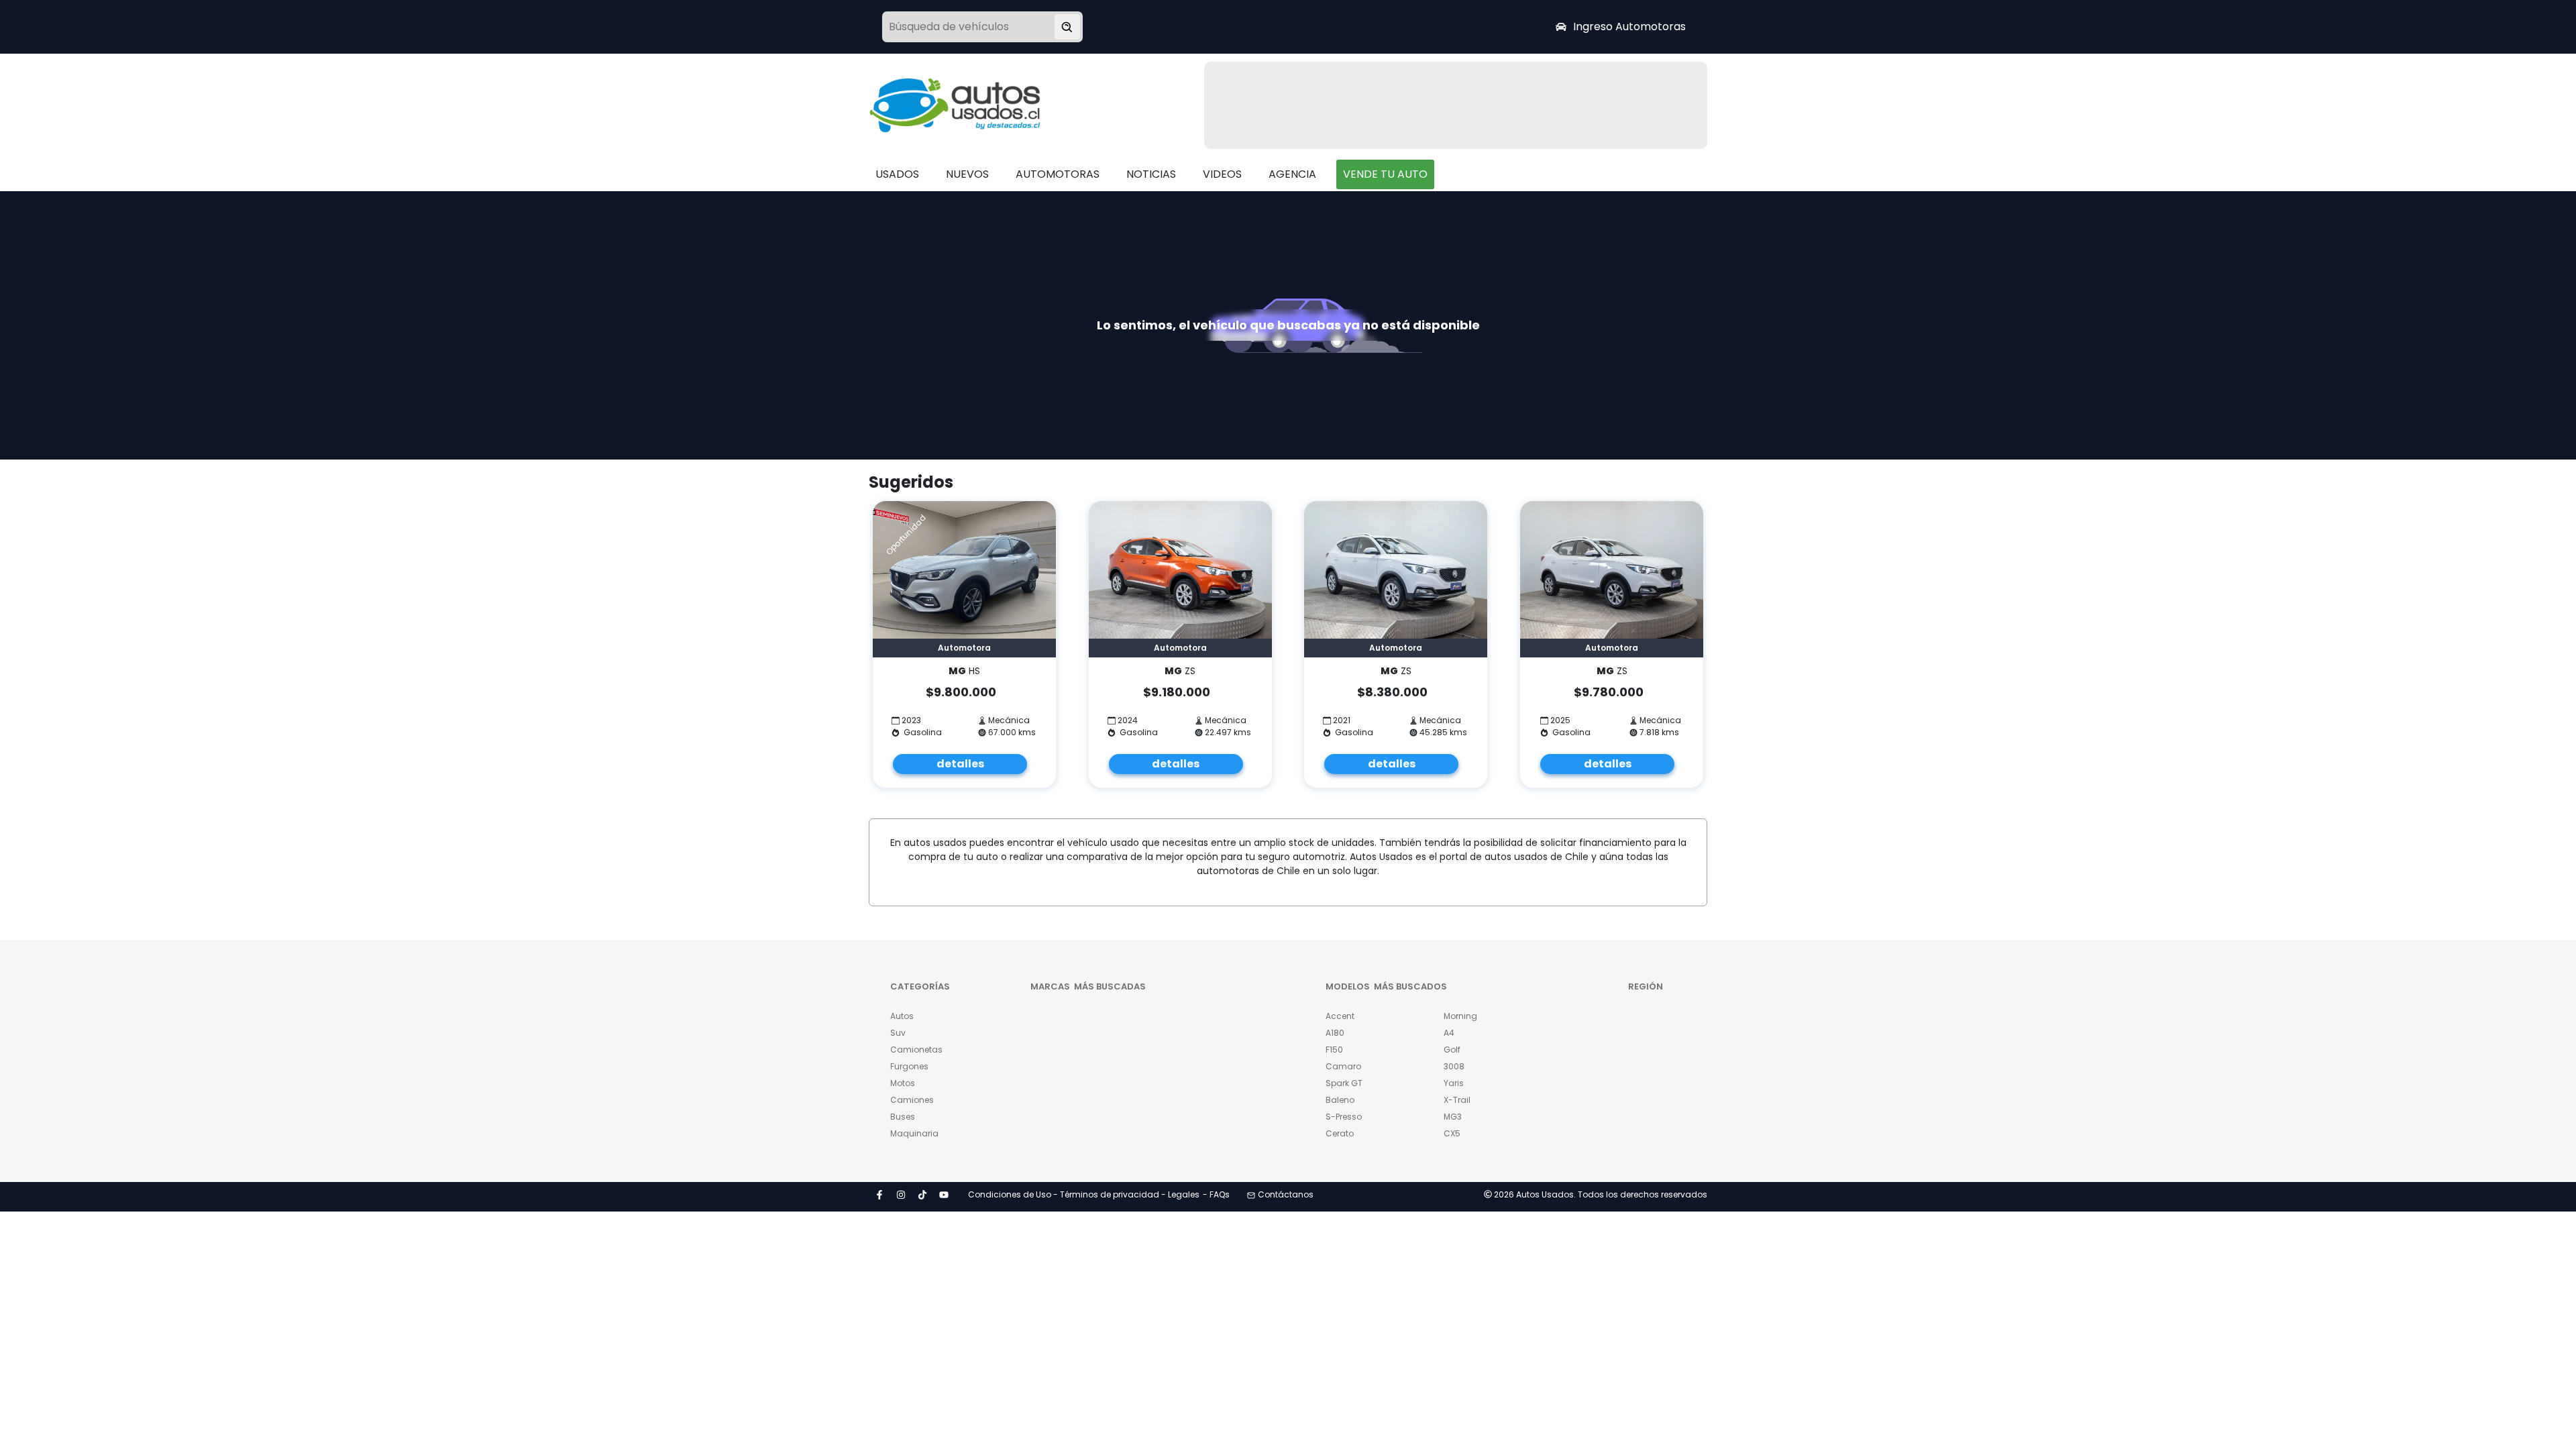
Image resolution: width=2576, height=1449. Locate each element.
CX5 (1452, 1133)
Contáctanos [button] (1286, 1194)
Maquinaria (914, 1133)
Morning (1460, 1016)
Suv (898, 1033)
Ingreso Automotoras (1629, 26)
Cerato (1340, 1133)
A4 (1449, 1033)
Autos (902, 1016)
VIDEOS (1222, 174)
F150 (1334, 1050)
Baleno (1340, 1100)
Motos (903, 1083)
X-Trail (1457, 1100)
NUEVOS (967, 174)
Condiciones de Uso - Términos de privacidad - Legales (1084, 1194)
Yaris (1454, 1083)
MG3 (1453, 1117)
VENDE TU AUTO (1385, 174)
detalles (960, 764)
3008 (1454, 1066)
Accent (1340, 1016)
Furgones (909, 1066)
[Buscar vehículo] (1067, 27)
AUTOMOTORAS (1058, 174)
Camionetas (916, 1050)
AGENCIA (1292, 174)
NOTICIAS (1151, 174)
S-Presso (1344, 1117)
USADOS (897, 174)
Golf (1452, 1050)
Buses (903, 1117)
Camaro (1343, 1066)
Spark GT (1344, 1083)
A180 (1335, 1033)
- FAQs (1216, 1194)
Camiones (912, 1100)
